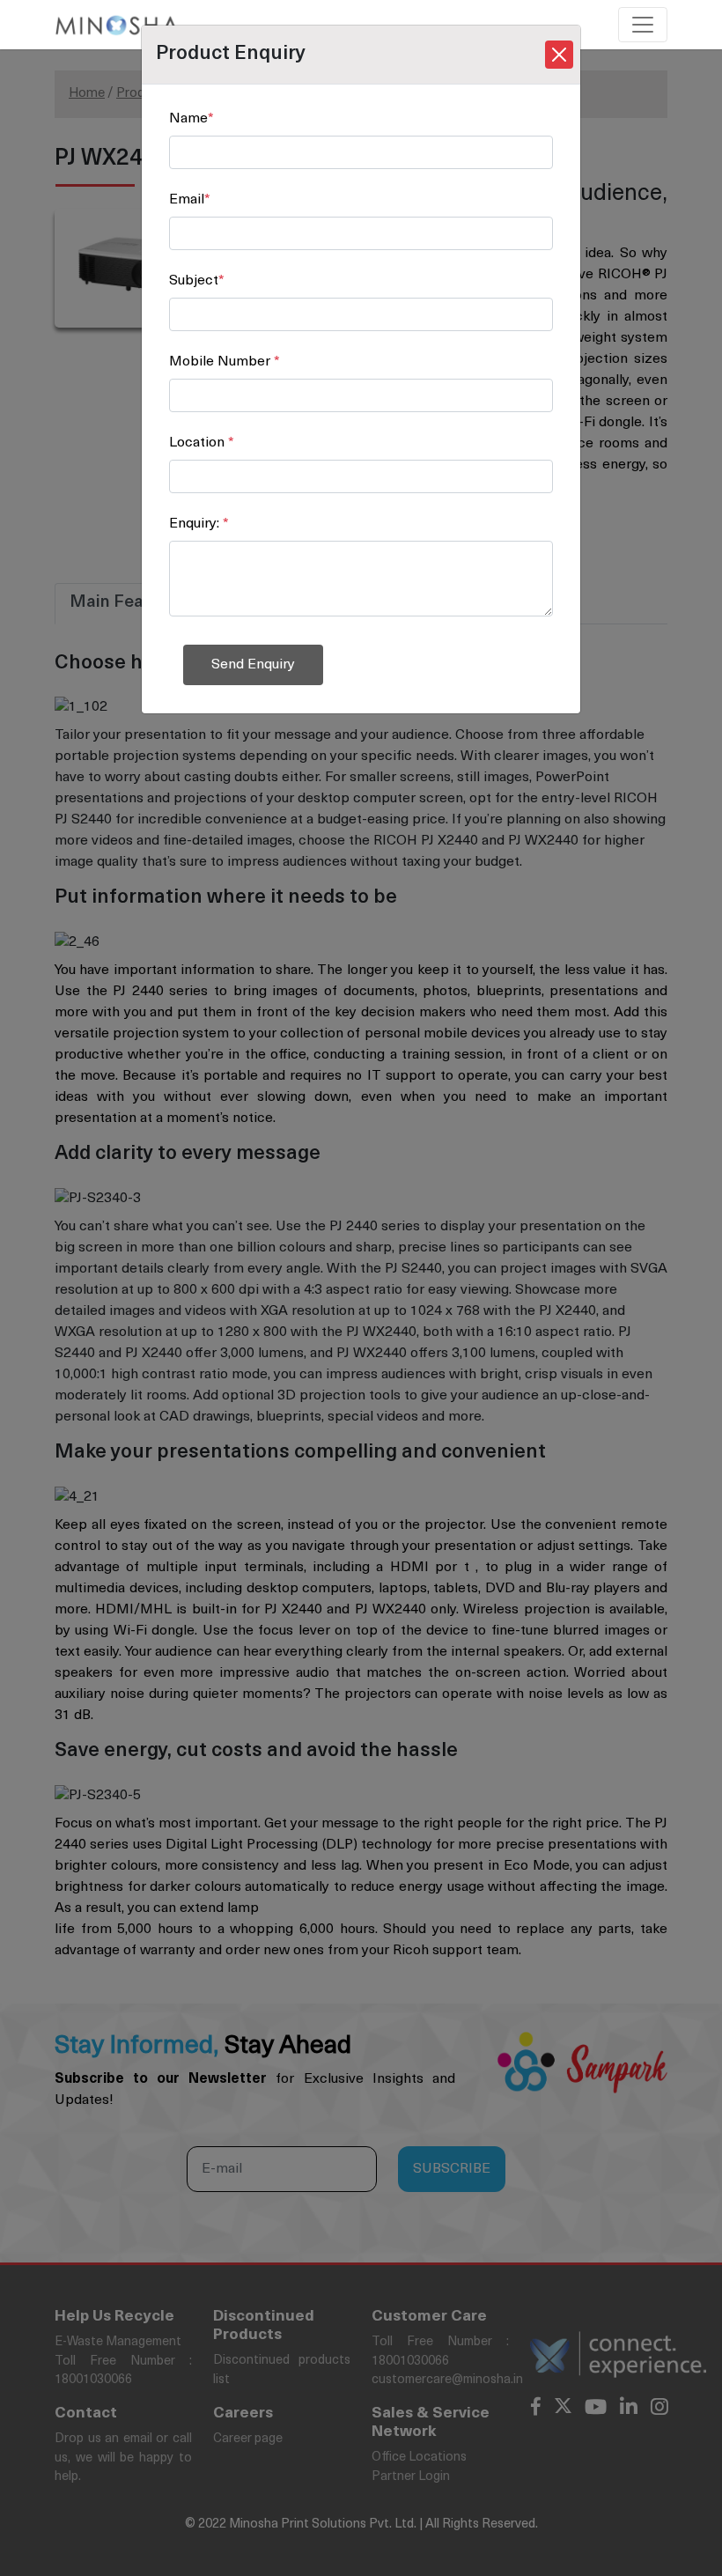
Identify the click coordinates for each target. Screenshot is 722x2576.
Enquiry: (199, 524)
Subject (197, 281)
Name (192, 119)
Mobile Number (225, 362)
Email (190, 200)
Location (202, 443)
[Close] (559, 55)
